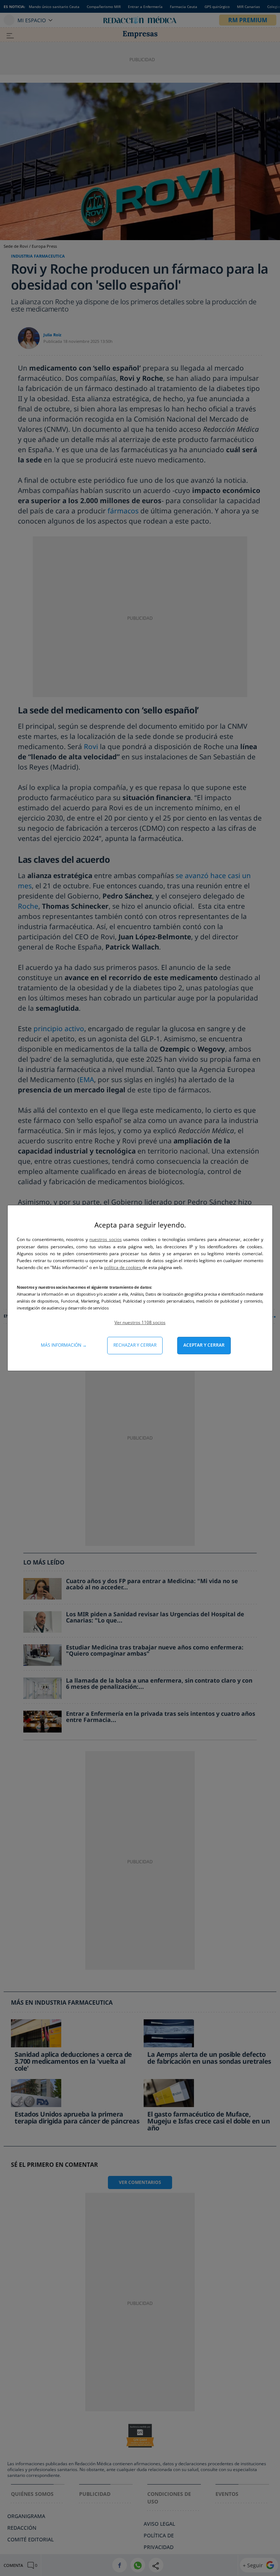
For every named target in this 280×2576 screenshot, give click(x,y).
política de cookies (123, 1267)
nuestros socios (105, 1239)
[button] (140, 1322)
